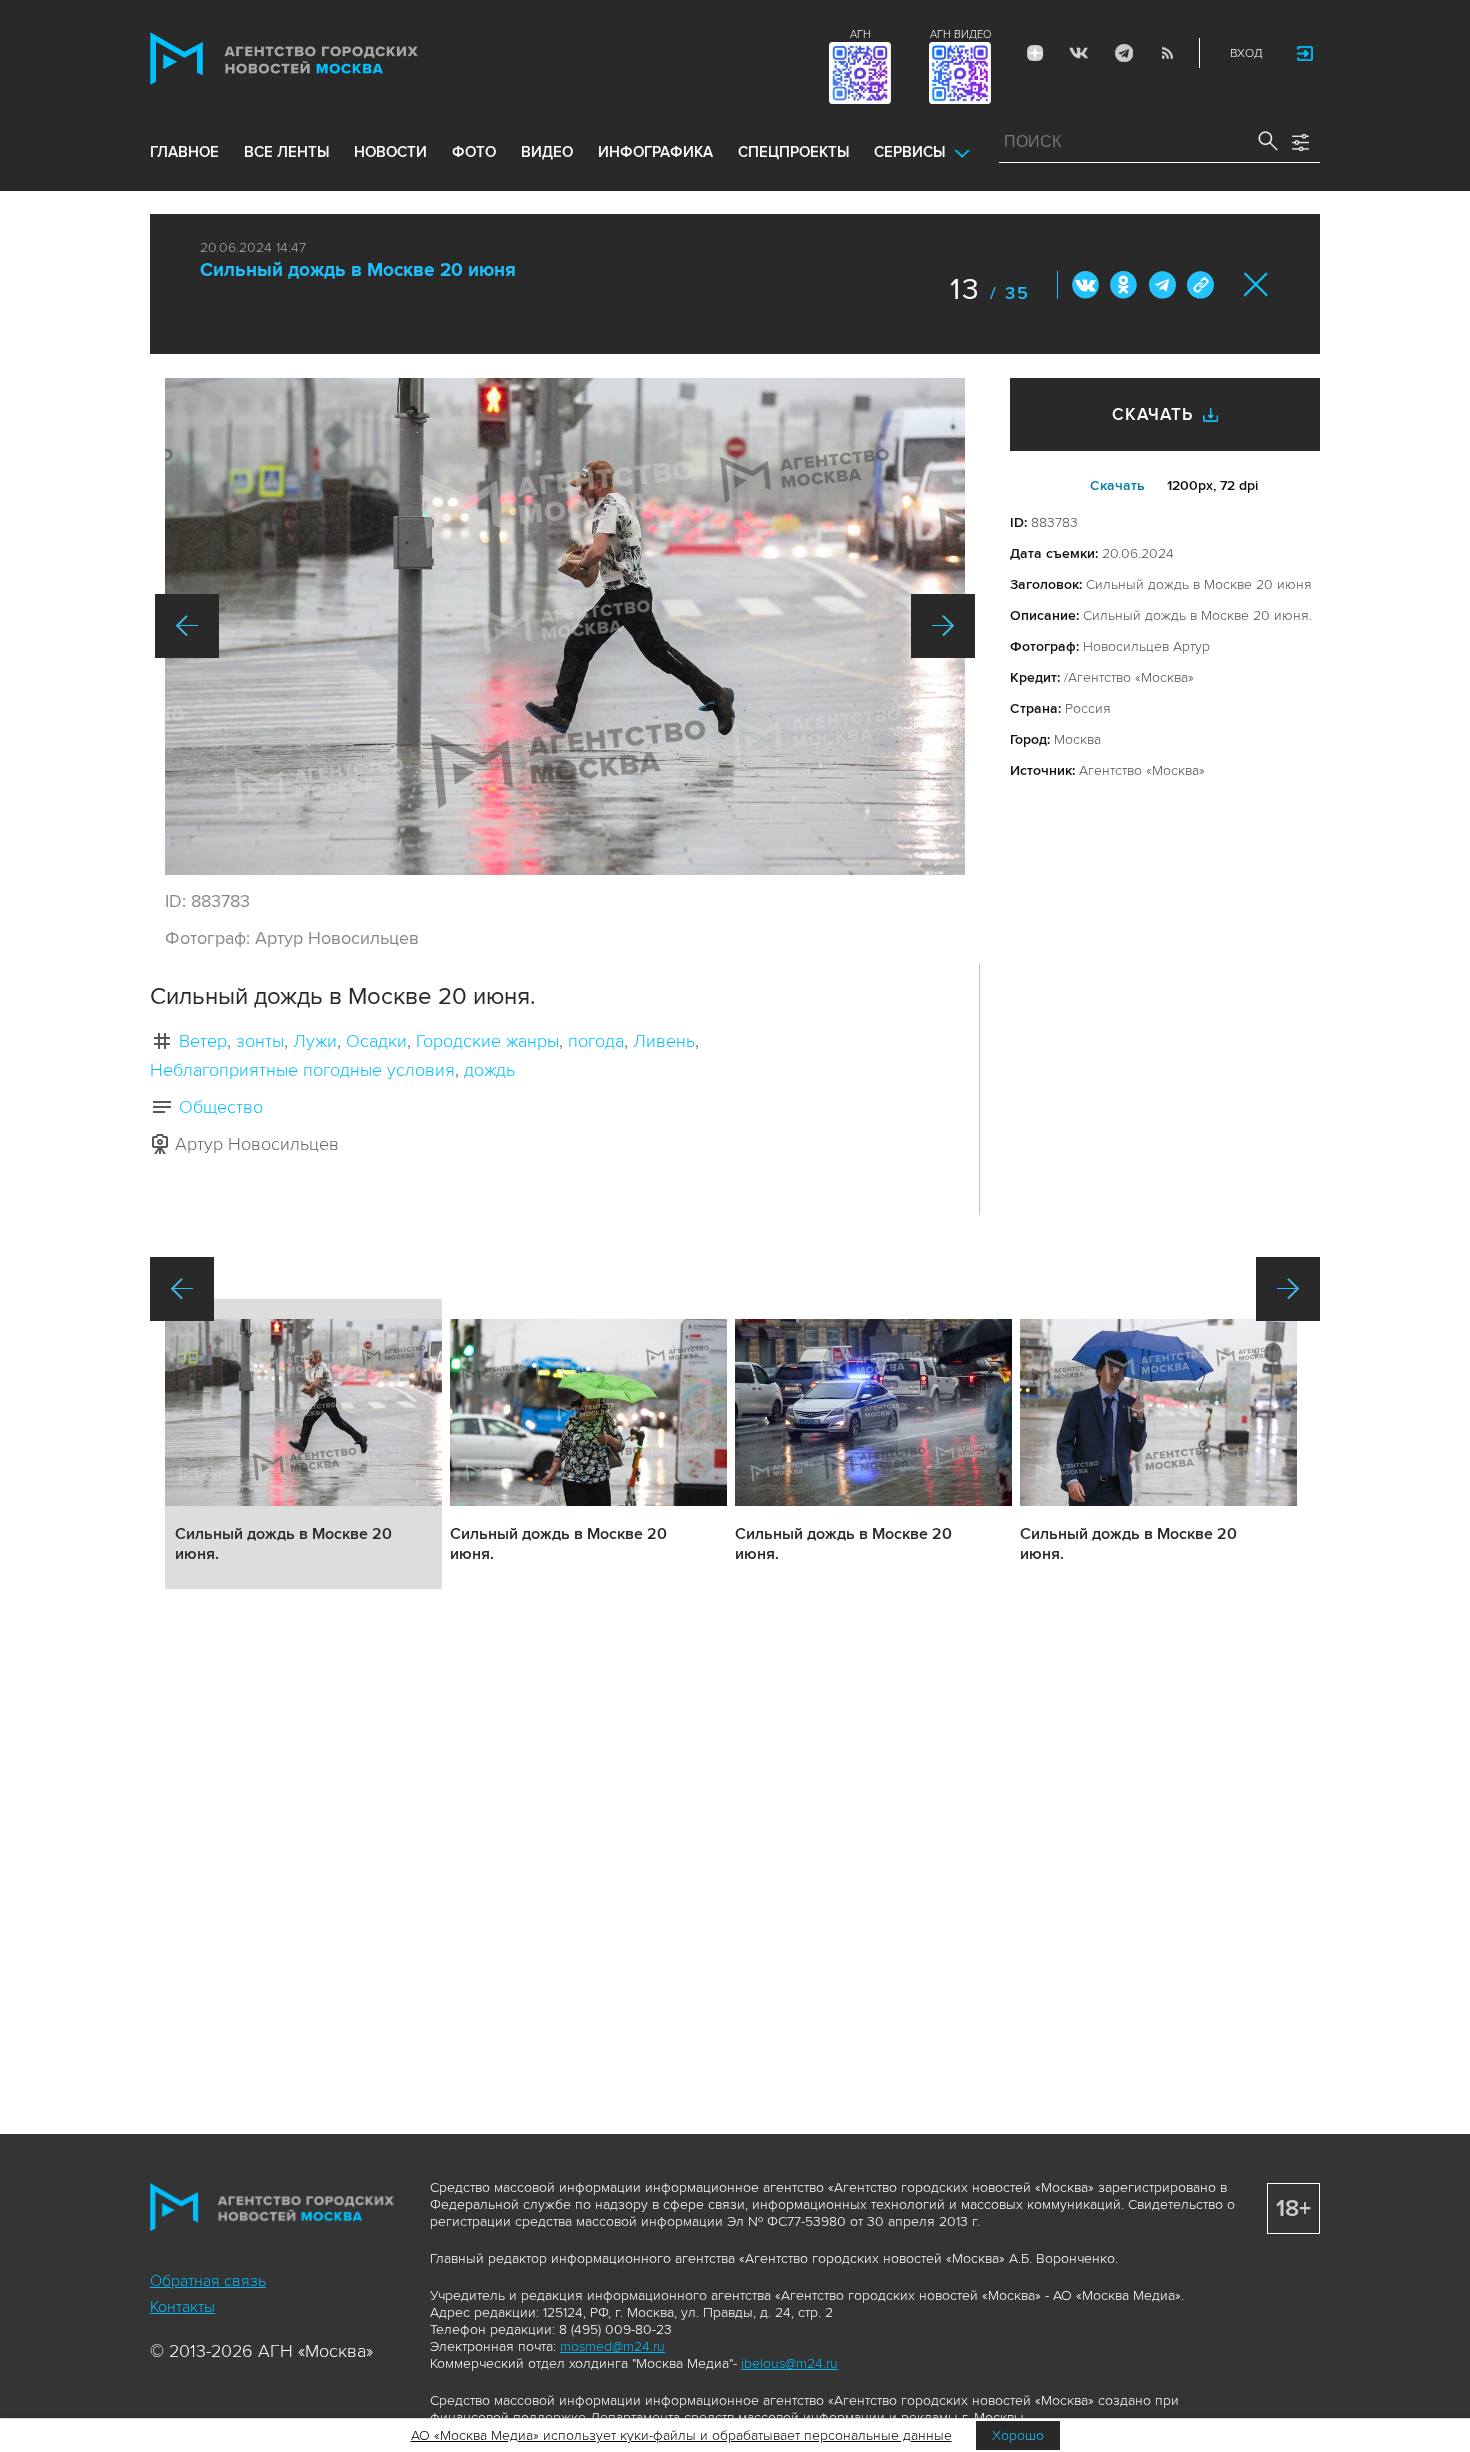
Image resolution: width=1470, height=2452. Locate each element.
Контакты (182, 2307)
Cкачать (1117, 485)
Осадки (376, 1041)
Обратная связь (208, 2281)
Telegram (1123, 53)
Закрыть (1256, 284)
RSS (1167, 53)
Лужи (315, 1041)
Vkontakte (1079, 53)
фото (474, 152)
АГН (860, 34)
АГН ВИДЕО (960, 34)
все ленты (286, 152)
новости (390, 152)
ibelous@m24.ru (789, 2363)
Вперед (943, 626)
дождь (489, 1070)
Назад (187, 626)
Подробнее (303, 1444)
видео (547, 152)
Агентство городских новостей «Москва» (322, 58)
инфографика (655, 152)
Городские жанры (487, 1041)
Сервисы (909, 152)
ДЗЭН (1035, 53)
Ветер (203, 1041)
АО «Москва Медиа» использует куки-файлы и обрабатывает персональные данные (681, 2435)
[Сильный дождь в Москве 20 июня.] (565, 626)
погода (596, 1041)
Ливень (664, 1041)
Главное (184, 152)
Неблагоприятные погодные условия (302, 1070)
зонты (260, 1041)
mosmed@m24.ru (612, 2346)
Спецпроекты (793, 152)
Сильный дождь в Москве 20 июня (358, 270)
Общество (221, 1107)
